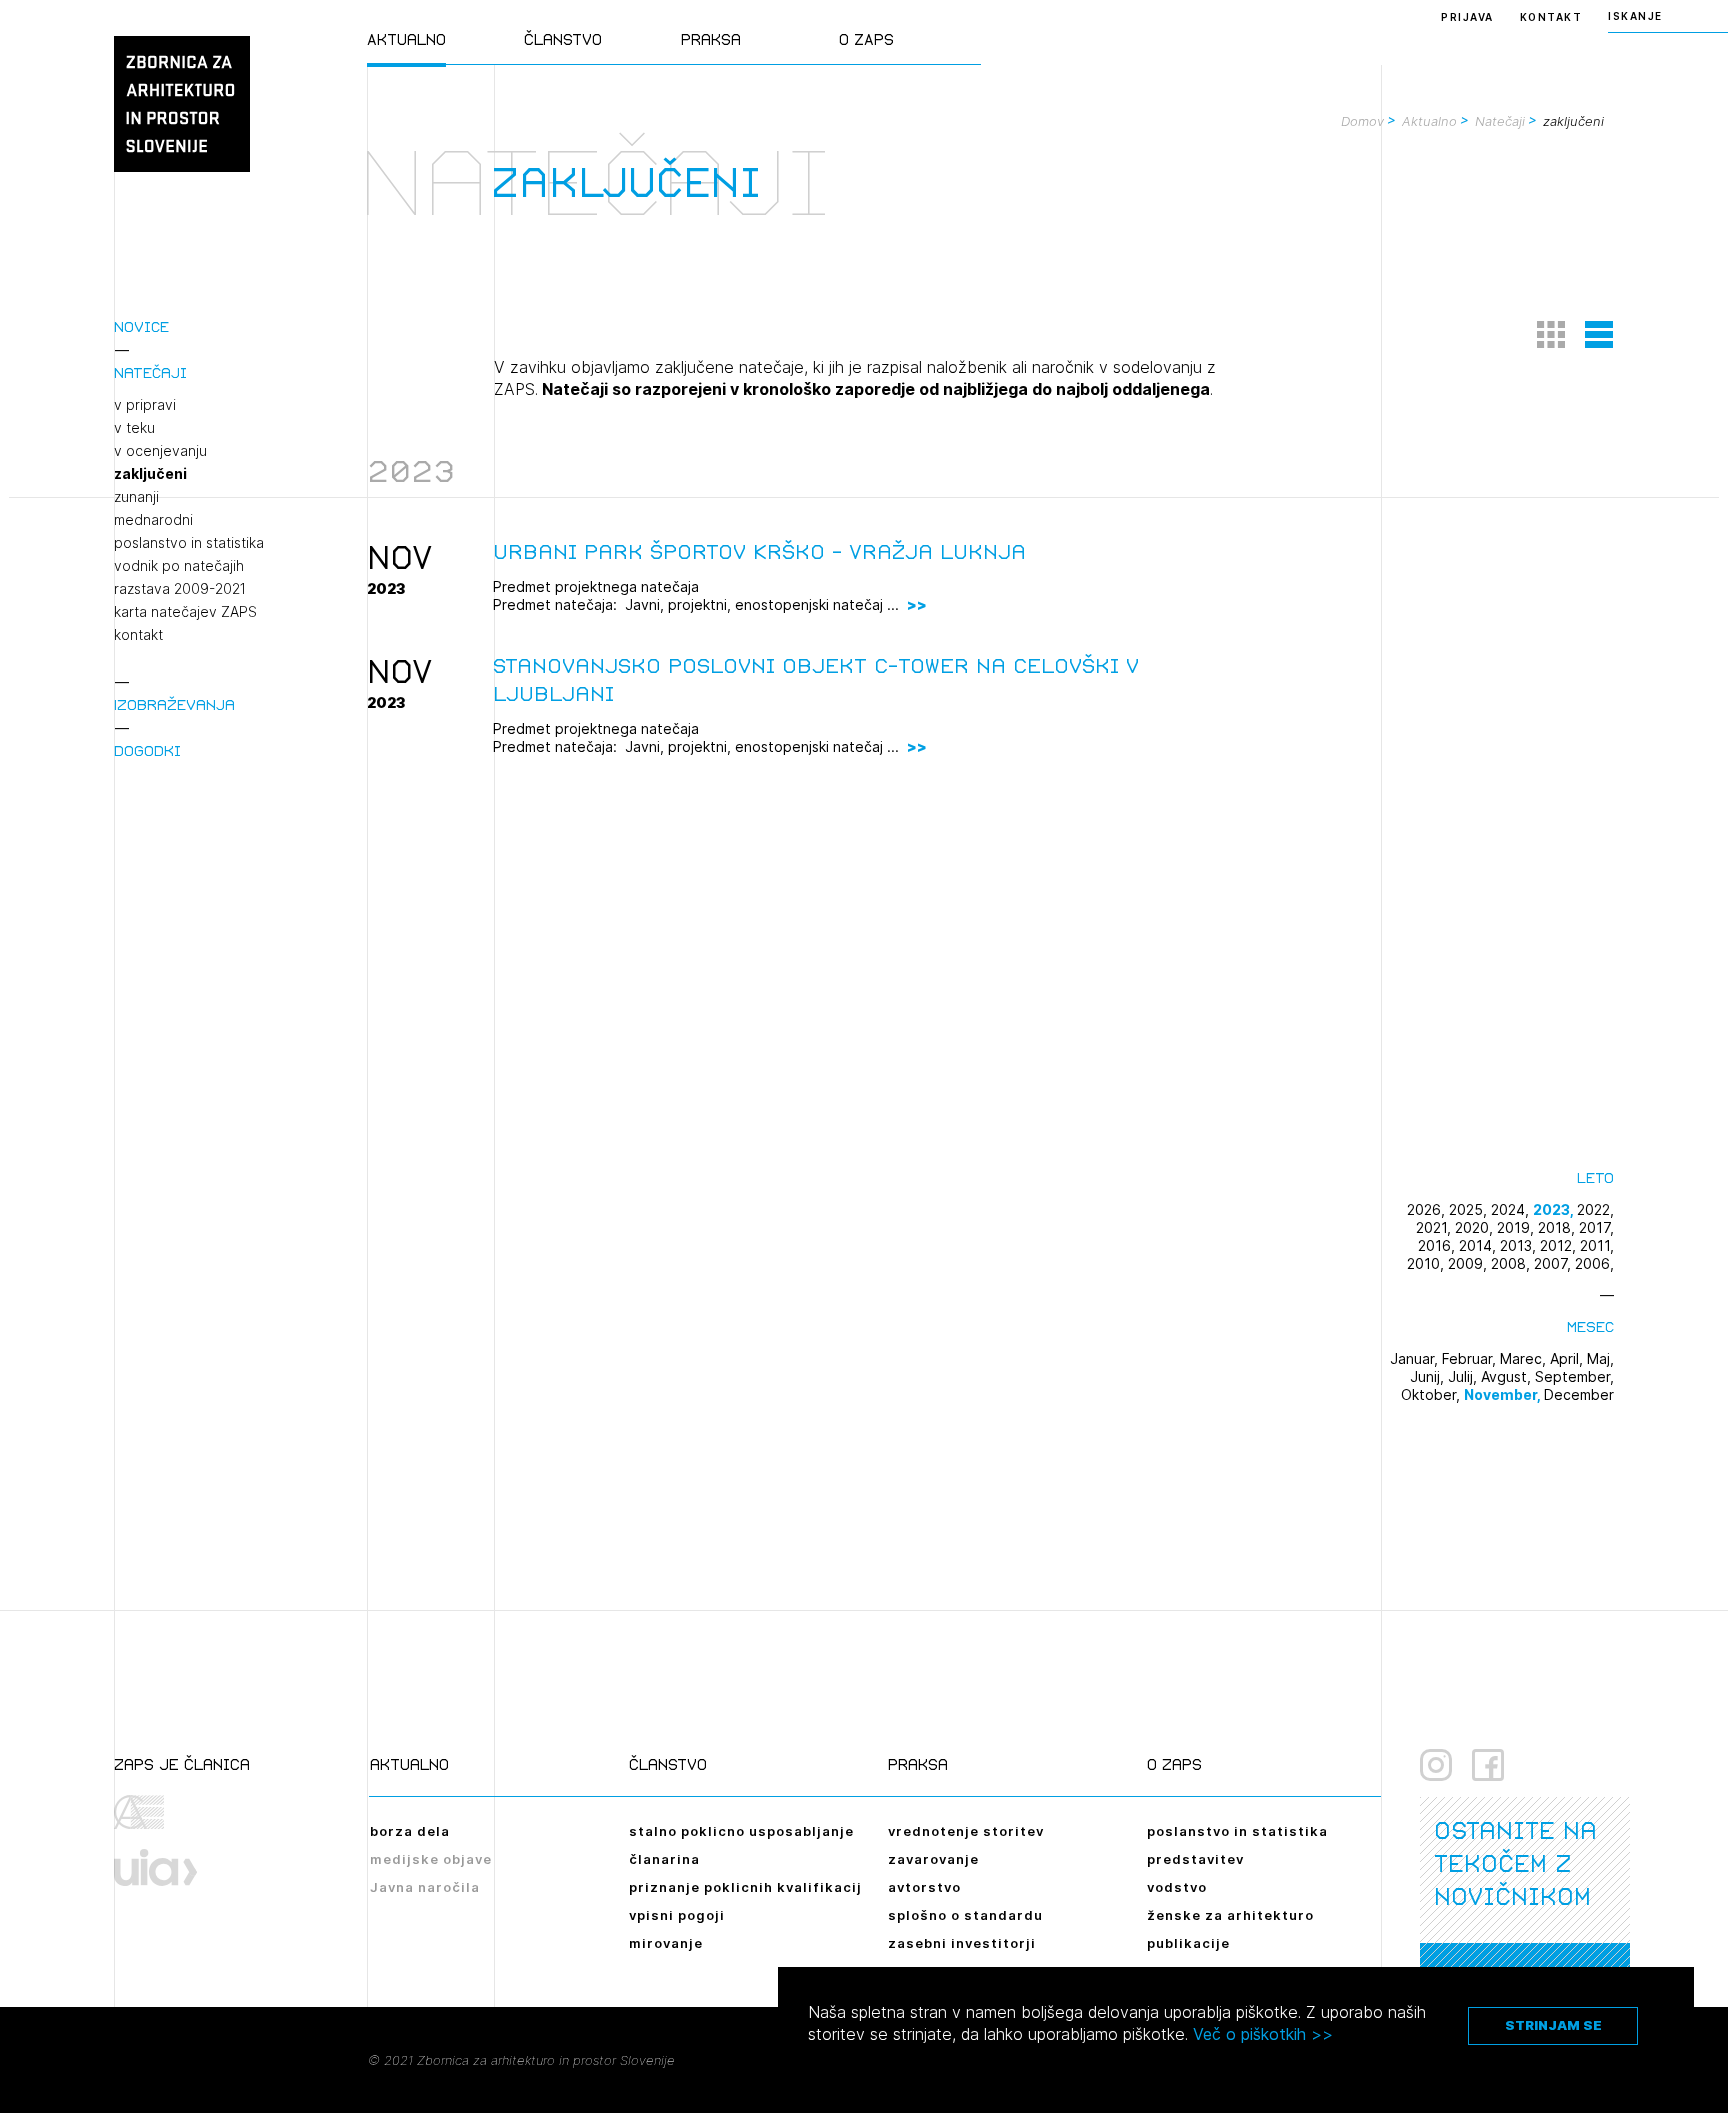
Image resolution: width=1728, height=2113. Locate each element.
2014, (1479, 1245)
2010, (1427, 1263)
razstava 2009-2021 (180, 589)
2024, (1512, 1209)
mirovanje (666, 1943)
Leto (1595, 1177)
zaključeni (150, 474)
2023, (1555, 1209)
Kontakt (1551, 17)
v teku (134, 428)
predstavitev (1195, 1859)
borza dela (410, 1831)
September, (1574, 1376)
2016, (1438, 1245)
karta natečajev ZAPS (185, 612)
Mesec (1590, 1326)
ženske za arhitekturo (1230, 1915)
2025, (1470, 1209)
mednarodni (153, 520)
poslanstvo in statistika (189, 543)
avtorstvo (924, 1887)
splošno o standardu (965, 1915)
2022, (1595, 1209)
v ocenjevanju (160, 451)
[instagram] (1436, 1765)
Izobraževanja (174, 704)
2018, (1558, 1227)
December (1579, 1394)
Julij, (1464, 1376)
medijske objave (431, 1859)
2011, (1597, 1245)
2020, (1476, 1227)
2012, (1560, 1245)
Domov (1362, 121)
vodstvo (1177, 1887)
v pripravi (145, 405)
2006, (1594, 1263)
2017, (1596, 1227)
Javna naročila (425, 1887)
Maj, (1600, 1358)
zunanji (136, 497)
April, (1568, 1358)
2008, (1512, 1263)
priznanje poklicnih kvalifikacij (745, 1887)
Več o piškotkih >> (1263, 2034)
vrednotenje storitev (966, 1831)
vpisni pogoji (677, 1915)
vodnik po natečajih (179, 566)
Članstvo (563, 39)
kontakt (138, 635)
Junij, (1429, 1376)
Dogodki (147, 750)
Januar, (1416, 1358)
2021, (1435, 1227)
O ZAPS (866, 39)
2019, (1517, 1227)
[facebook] (1488, 1765)
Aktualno (406, 39)
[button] (1551, 334)
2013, (1520, 1245)
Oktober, (1432, 1394)
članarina (664, 1859)
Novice (141, 326)
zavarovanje (933, 1859)
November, (1504, 1394)
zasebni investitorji (962, 1943)
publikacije (1188, 1943)
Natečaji (150, 372)
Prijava (1467, 17)
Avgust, (1508, 1376)
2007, (1554, 1263)
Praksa (711, 39)
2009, (1469, 1263)
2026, (1428, 1209)
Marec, (1525, 1358)
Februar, (1471, 1358)
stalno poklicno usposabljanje (741, 1831)
